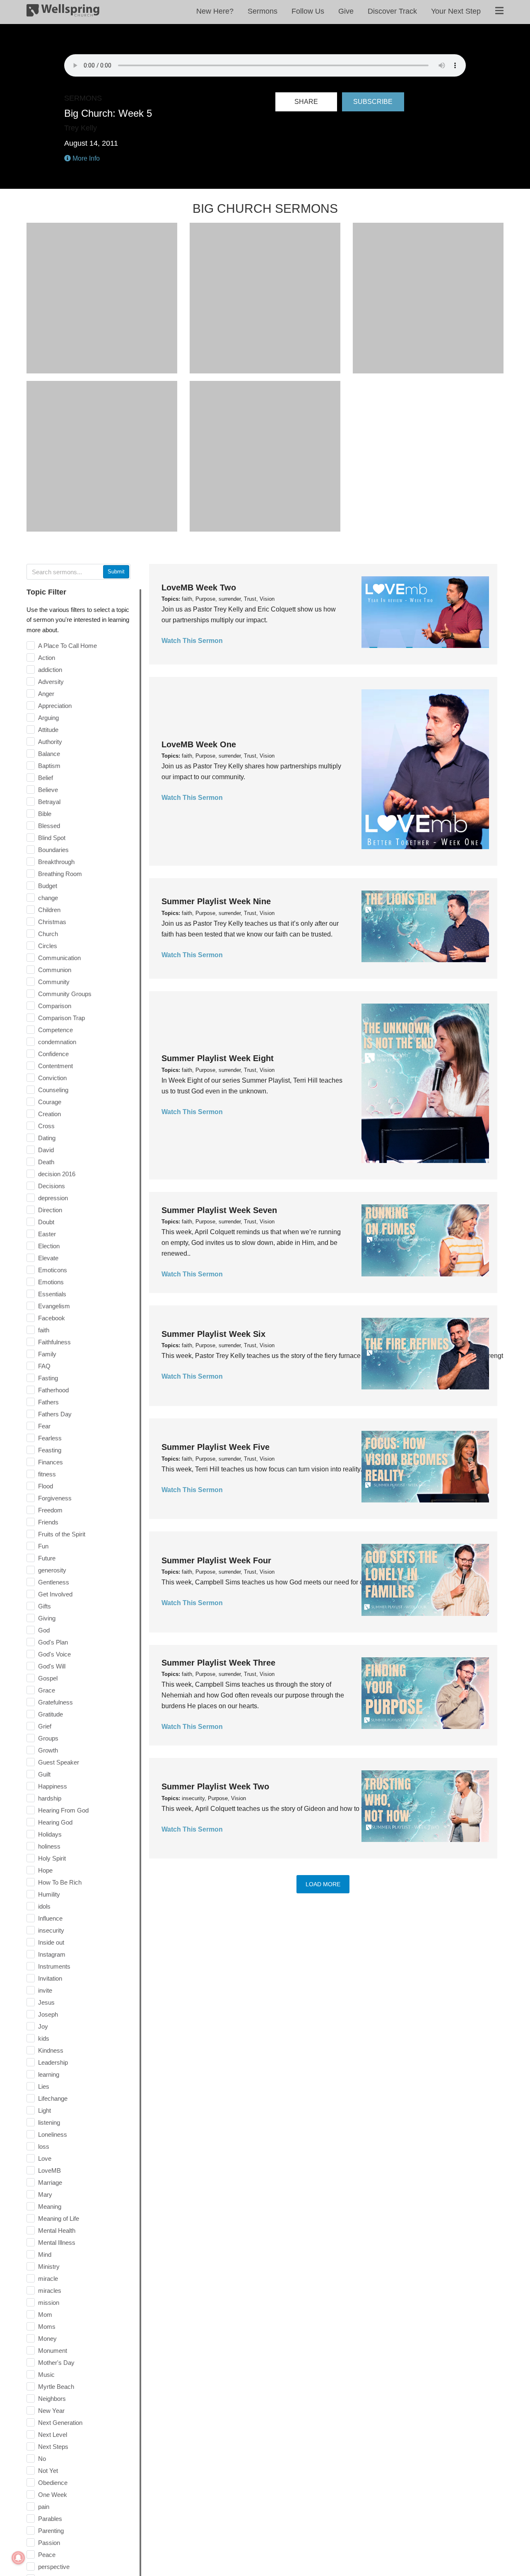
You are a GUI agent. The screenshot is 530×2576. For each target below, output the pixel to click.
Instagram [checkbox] (52, 1954)
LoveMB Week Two (199, 587)
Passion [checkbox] (49, 2543)
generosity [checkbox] (52, 1570)
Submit (116, 572)
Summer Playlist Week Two (215, 1786)
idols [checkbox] (44, 1906)
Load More (323, 1884)
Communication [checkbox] (59, 958)
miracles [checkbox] (50, 2291)
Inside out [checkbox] (51, 1942)
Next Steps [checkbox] (53, 2447)
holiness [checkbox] (49, 1846)
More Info (85, 158)
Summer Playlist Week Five (216, 1447)
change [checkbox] (48, 898)
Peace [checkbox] (47, 2555)
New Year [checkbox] (51, 2411)
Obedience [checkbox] (53, 2483)
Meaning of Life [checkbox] (59, 2218)
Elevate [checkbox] (48, 1258)
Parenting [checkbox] (51, 2531)
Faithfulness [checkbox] (54, 1342)
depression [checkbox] (53, 1198)
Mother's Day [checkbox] (56, 2363)
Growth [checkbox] (48, 1750)
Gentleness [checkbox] (54, 1582)
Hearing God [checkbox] (55, 1822)
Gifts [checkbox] (45, 1606)
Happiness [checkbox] (53, 1786)
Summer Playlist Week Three (218, 1663)
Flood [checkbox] (46, 1486)
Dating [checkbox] (47, 1138)
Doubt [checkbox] (46, 1222)
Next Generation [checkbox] (60, 2423)
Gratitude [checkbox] (51, 1714)
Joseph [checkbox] (48, 2014)
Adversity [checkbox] (51, 682)
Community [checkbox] (54, 982)
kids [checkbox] (44, 2038)
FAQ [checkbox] (44, 1366)
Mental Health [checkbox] (57, 2231)
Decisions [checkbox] (52, 1186)
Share (306, 102)
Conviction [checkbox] (52, 1078)
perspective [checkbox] (54, 2567)
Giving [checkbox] (47, 1618)
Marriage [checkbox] (50, 2182)
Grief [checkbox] (45, 1726)
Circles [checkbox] (48, 946)
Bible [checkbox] (45, 814)
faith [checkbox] (44, 1330)
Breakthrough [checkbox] (56, 862)
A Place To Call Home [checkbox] (67, 646)
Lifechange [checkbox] (53, 2098)
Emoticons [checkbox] (53, 1270)
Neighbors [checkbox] (52, 2399)
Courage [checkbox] (50, 1102)
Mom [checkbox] (45, 2315)
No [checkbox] (42, 2459)
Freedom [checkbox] (50, 1510)
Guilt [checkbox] (44, 1774)
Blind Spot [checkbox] (52, 838)
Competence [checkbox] (55, 1030)
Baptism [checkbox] (49, 766)
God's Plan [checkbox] (53, 1642)
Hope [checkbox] (45, 1870)
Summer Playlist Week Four (216, 1560)
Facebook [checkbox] (52, 1318)
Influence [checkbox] (50, 1918)
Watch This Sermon (192, 641)
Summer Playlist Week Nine (216, 901)
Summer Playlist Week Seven (219, 1210)
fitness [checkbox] (47, 1474)
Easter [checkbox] (47, 1234)
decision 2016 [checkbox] (57, 1174)
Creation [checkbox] (49, 1114)
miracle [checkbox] (48, 2279)
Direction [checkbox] (50, 1210)
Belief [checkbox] (46, 778)
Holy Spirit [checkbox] (52, 1858)
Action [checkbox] (47, 658)
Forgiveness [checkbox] (55, 1498)
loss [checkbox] (44, 2146)
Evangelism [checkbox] (54, 1306)
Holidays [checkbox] (50, 1834)
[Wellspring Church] (63, 12)
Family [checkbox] (47, 1354)
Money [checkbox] (47, 2339)
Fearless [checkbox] (50, 1438)
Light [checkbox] (45, 2110)
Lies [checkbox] (44, 2086)
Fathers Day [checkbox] (55, 1414)
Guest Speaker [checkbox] (59, 1762)
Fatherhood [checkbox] (53, 1390)
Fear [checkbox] (44, 1426)
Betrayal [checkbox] (49, 802)
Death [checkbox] (46, 1162)
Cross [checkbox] (46, 1126)
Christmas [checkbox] (52, 922)
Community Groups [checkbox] (65, 994)
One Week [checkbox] (53, 2495)
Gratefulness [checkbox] (55, 1702)
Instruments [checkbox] (54, 1966)
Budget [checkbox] (48, 886)
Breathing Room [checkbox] (60, 874)
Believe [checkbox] (48, 790)
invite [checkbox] (45, 1990)
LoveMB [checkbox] (49, 2170)
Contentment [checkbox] (55, 1066)
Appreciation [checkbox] (55, 706)
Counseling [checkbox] (53, 1090)
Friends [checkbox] (48, 1522)
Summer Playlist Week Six (213, 1334)
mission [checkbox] (49, 2303)
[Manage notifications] (18, 2558)
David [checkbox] (46, 1150)
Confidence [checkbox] (53, 1054)
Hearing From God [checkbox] (63, 1810)
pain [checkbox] (44, 2507)
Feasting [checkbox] (50, 1450)
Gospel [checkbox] (48, 1678)
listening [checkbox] (49, 2122)
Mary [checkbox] (45, 2194)
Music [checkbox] (46, 2375)
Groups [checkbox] (48, 1738)
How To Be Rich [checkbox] (60, 1882)
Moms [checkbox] (47, 2327)
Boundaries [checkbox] (53, 850)
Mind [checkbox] (45, 2255)
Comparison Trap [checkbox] (61, 1018)
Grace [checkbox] (47, 1690)
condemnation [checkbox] (57, 1042)
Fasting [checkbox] (48, 1378)
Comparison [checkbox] (55, 1006)
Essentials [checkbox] (52, 1294)
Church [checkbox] (48, 934)
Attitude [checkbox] (48, 730)
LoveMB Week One (199, 744)
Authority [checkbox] (50, 742)
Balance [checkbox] (49, 754)
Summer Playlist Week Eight (218, 1058)
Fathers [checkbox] (48, 1402)
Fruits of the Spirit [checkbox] (62, 1534)
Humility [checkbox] (49, 1894)
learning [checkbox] (49, 2074)
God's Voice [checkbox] (54, 1654)
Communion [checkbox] (55, 970)
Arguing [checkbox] (48, 718)
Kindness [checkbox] (51, 2050)
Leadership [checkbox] (53, 2062)
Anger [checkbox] (46, 694)
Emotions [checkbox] (51, 1282)
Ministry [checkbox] (49, 2267)
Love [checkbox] (45, 2158)
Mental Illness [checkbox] (57, 2243)
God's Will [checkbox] (52, 1666)
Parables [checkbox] (50, 2519)
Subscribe (373, 102)
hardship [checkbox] (50, 1798)
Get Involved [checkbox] (55, 1594)
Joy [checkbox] (43, 2026)
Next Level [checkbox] (53, 2435)
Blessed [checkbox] (49, 826)
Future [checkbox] (47, 1558)
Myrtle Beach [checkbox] (56, 2387)
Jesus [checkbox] (46, 2002)
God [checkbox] (44, 1630)
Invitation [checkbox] (50, 1978)
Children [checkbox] (49, 910)
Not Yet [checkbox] (48, 2471)
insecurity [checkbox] (51, 1930)
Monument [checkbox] (53, 2351)
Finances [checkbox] (51, 1462)
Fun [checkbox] (43, 1546)
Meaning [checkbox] (50, 2206)
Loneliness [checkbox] (53, 2134)
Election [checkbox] (49, 1246)
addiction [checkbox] (50, 670)
